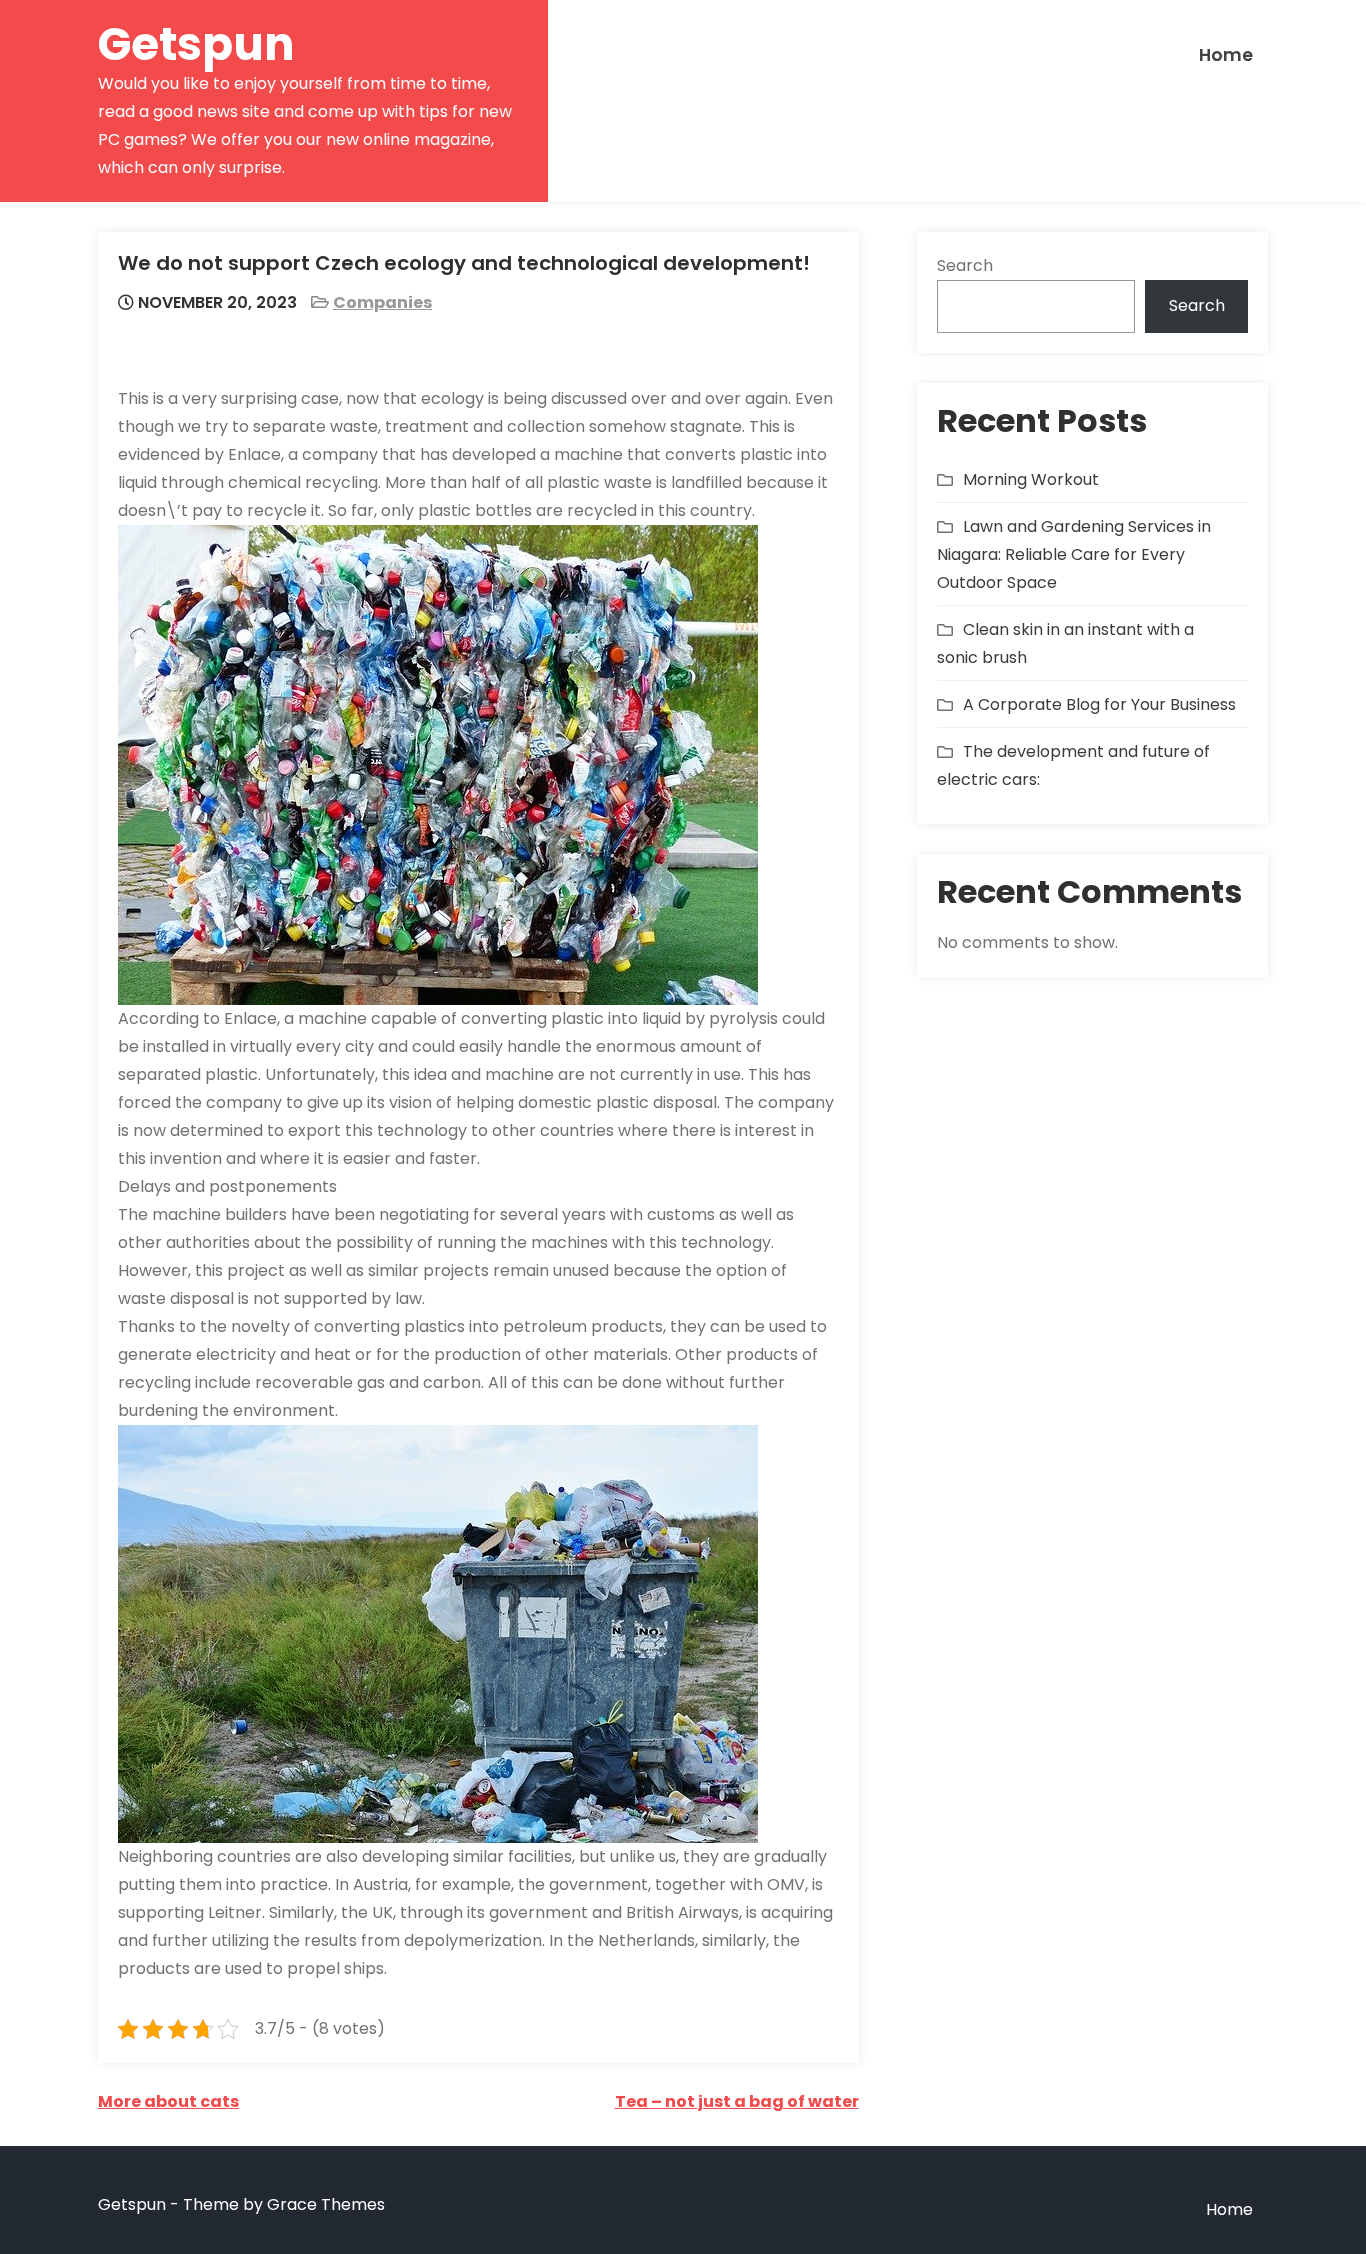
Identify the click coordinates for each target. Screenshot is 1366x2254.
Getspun (196, 44)
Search (965, 265)
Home (1226, 55)
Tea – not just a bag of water (737, 2101)
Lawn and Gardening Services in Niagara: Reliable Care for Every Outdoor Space (1074, 554)
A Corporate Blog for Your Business (1099, 704)
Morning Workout (1031, 479)
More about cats (168, 2101)
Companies (382, 302)
